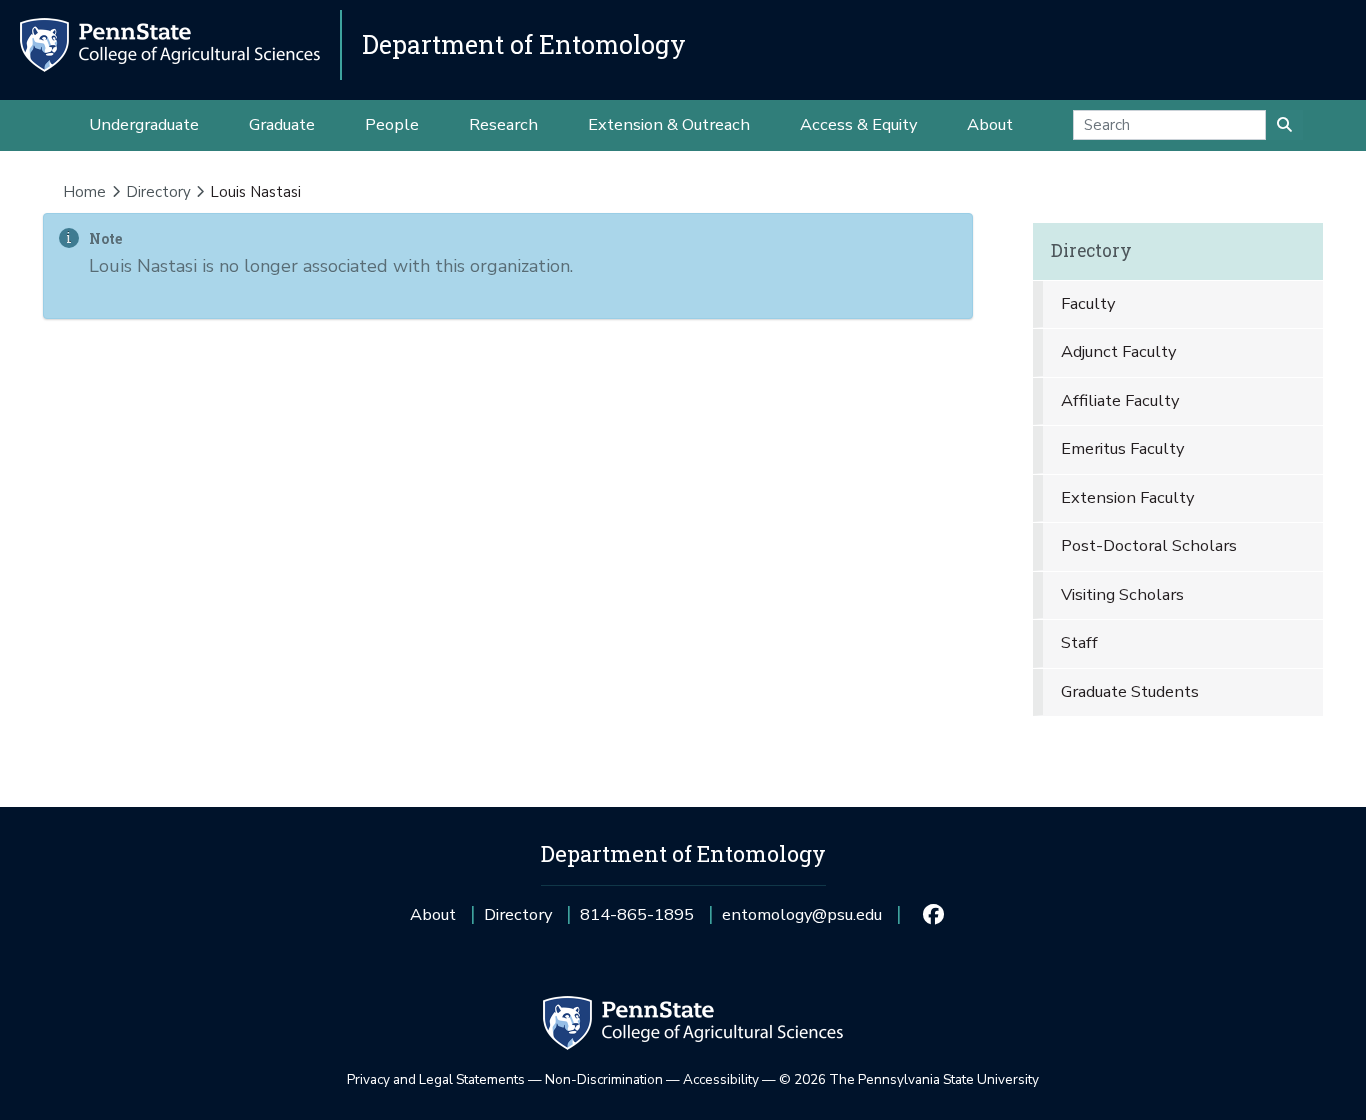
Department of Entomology (524, 44)
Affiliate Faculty (1120, 400)
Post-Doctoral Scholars (1149, 545)
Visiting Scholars (1122, 594)
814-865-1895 (637, 921)
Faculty (1088, 303)
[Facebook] (932, 915)
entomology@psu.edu (802, 921)
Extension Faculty (1127, 497)
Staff (1079, 642)
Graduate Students (1130, 691)
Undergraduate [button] (144, 124)
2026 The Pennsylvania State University (909, 1079)
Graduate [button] (282, 124)
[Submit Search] (1284, 125)
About (433, 914)
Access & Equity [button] (858, 124)
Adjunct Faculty (1118, 351)
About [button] (990, 124)
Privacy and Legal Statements (436, 1079)
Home (84, 192)
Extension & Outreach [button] (669, 124)
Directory (158, 192)
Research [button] (503, 124)
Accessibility (721, 1079)
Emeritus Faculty (1122, 448)
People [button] (392, 124)
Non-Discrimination (604, 1079)
